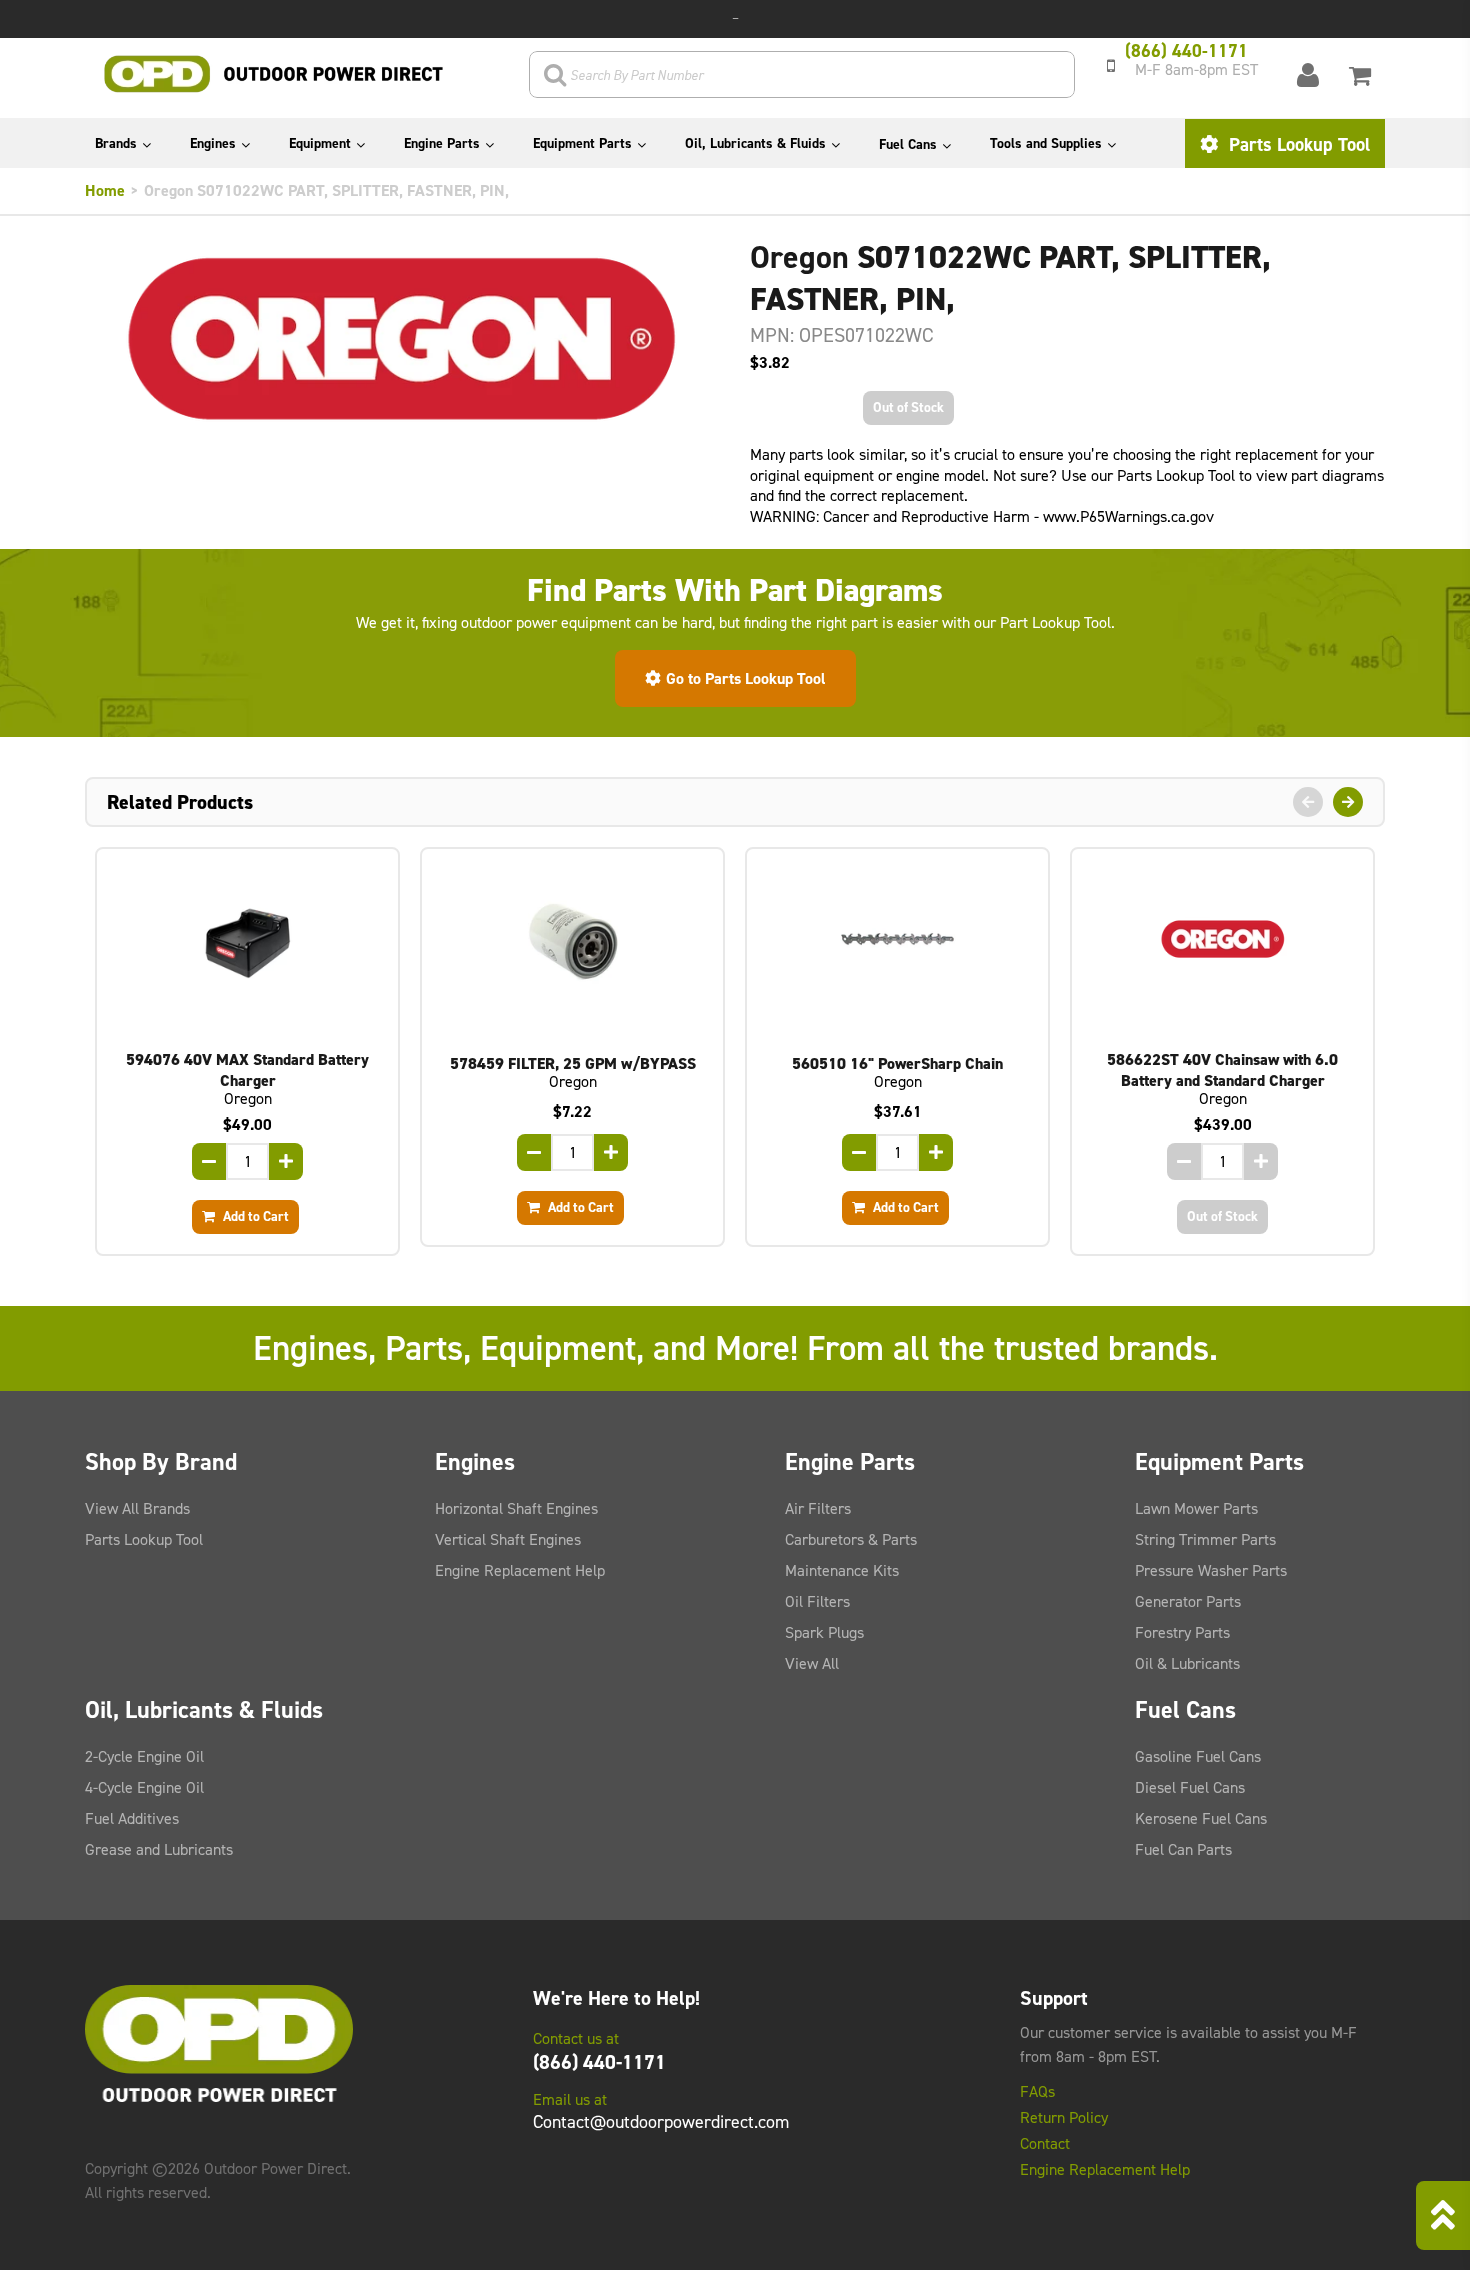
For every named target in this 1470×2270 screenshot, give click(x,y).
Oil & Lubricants (1187, 1663)
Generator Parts (1188, 1601)
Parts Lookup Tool (1297, 144)
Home (105, 190)
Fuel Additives (132, 1818)
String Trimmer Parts (1205, 1539)
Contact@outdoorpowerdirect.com (661, 2122)
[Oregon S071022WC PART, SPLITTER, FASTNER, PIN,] (402, 338)
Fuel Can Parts (1183, 1849)
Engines (213, 143)
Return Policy (1064, 2118)
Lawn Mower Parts (1196, 1508)
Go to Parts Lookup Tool (746, 678)
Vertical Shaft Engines (508, 1539)
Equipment (320, 143)
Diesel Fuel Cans (1190, 1787)
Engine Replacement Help (520, 1570)
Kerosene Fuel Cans (1201, 1818)
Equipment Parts (582, 143)
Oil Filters (817, 1601)
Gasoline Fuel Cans (1198, 1756)
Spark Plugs (824, 1632)
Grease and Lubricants (159, 1849)
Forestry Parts (1182, 1632)
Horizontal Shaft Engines (516, 1508)
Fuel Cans (908, 144)
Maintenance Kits (842, 1570)
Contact (1045, 2144)
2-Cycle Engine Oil (144, 1756)
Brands (116, 143)
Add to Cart (254, 1216)
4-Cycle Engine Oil (144, 1787)
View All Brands (137, 1508)
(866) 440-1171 (599, 2062)
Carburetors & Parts (851, 1539)
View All (812, 1663)
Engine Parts (442, 143)
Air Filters (818, 1508)
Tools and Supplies (1046, 143)
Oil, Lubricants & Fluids (755, 143)
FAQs (1037, 2092)
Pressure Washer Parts (1211, 1570)
